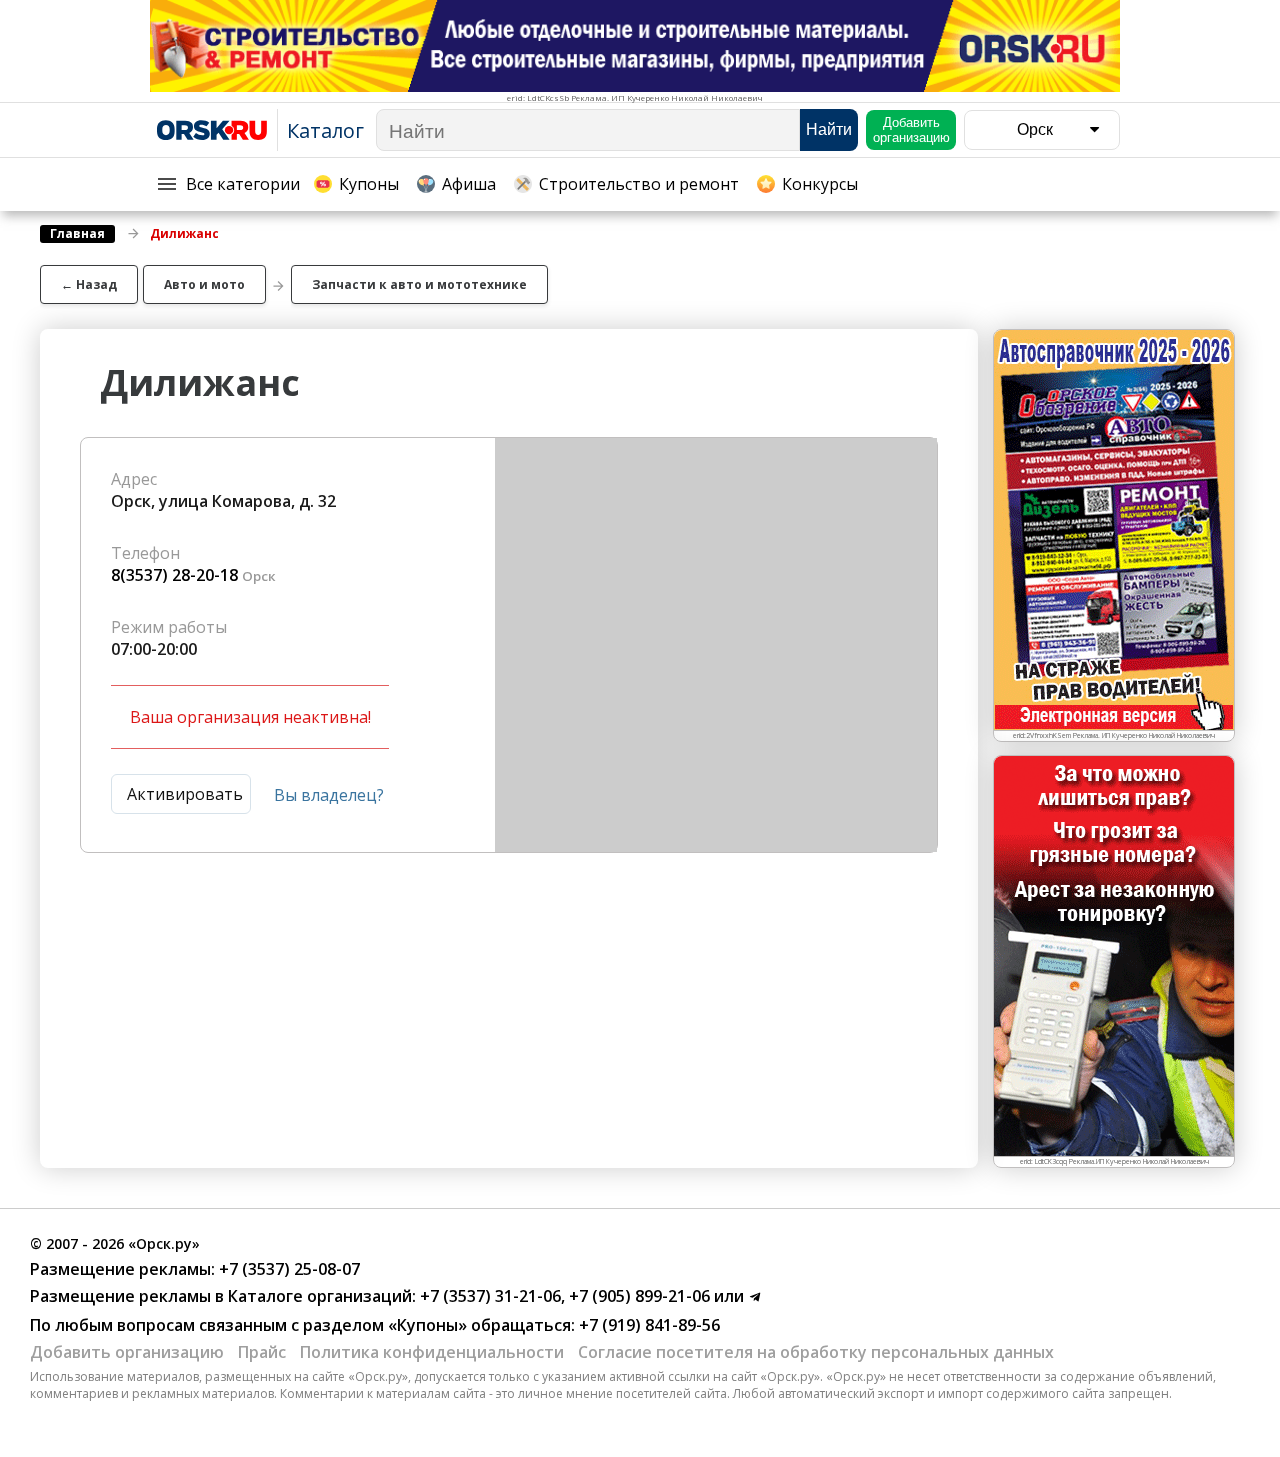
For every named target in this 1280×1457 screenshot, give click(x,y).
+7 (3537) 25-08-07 (287, 1269)
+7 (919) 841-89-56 (647, 1325)
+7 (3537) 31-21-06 (488, 1296)
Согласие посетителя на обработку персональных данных (816, 1352)
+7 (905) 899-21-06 (637, 1296)
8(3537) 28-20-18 (174, 575)
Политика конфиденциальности (432, 1352)
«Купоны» (427, 1325)
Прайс (262, 1352)
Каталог (325, 130)
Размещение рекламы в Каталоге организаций (221, 1296)
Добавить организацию (127, 1352)
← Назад (89, 284)
